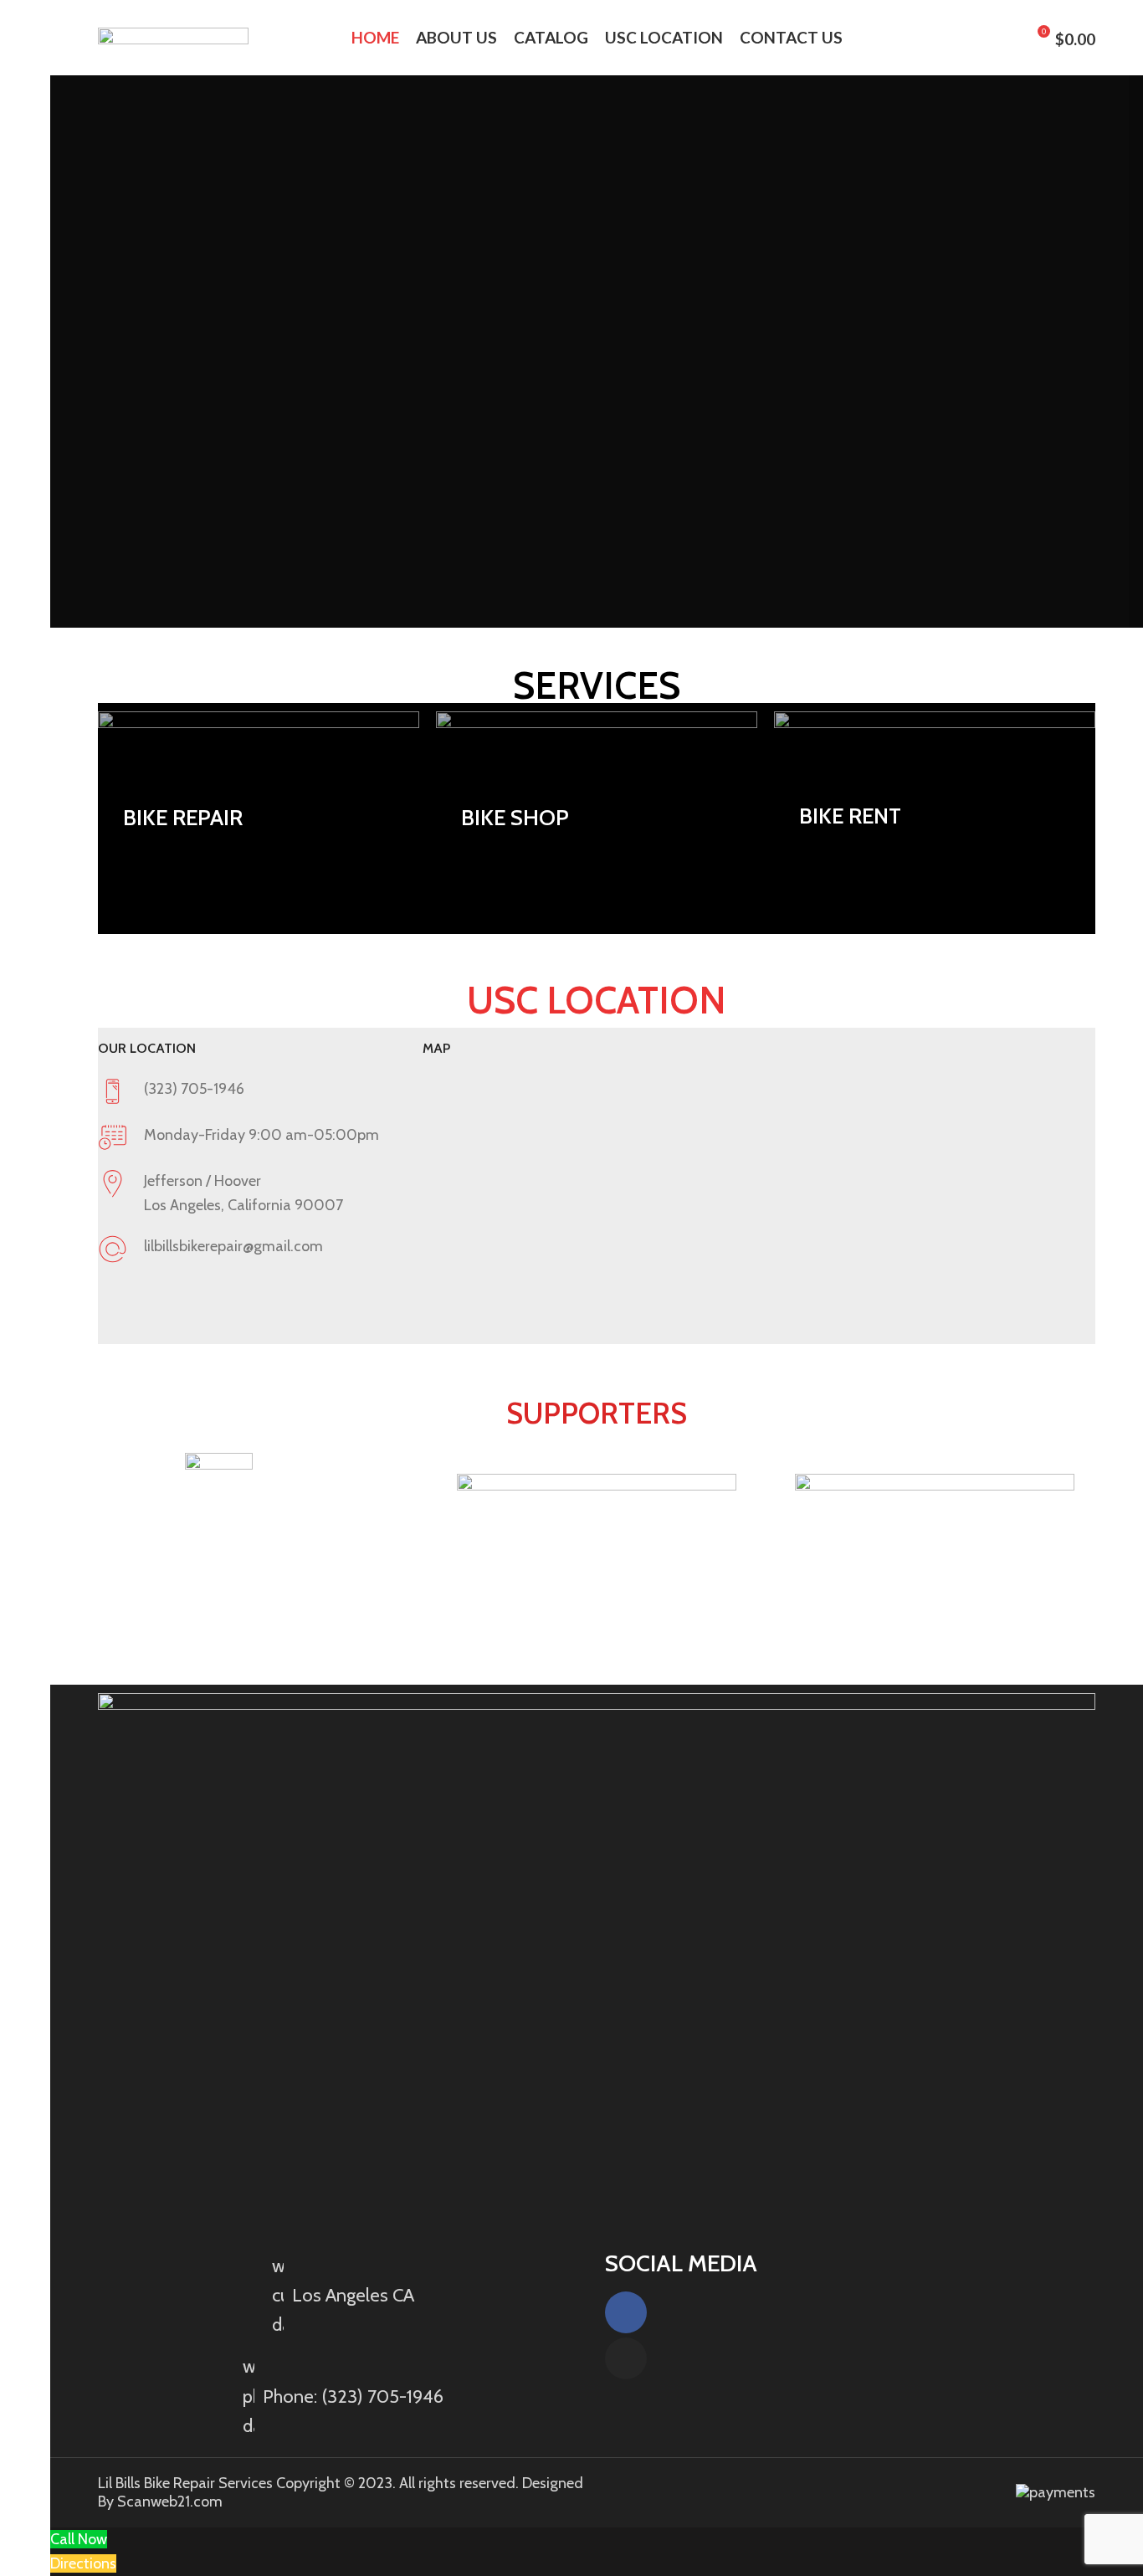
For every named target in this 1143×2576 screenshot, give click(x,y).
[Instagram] (626, 2358)
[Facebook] (626, 2312)
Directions (83, 2563)
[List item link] (343, 2396)
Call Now (79, 2539)
